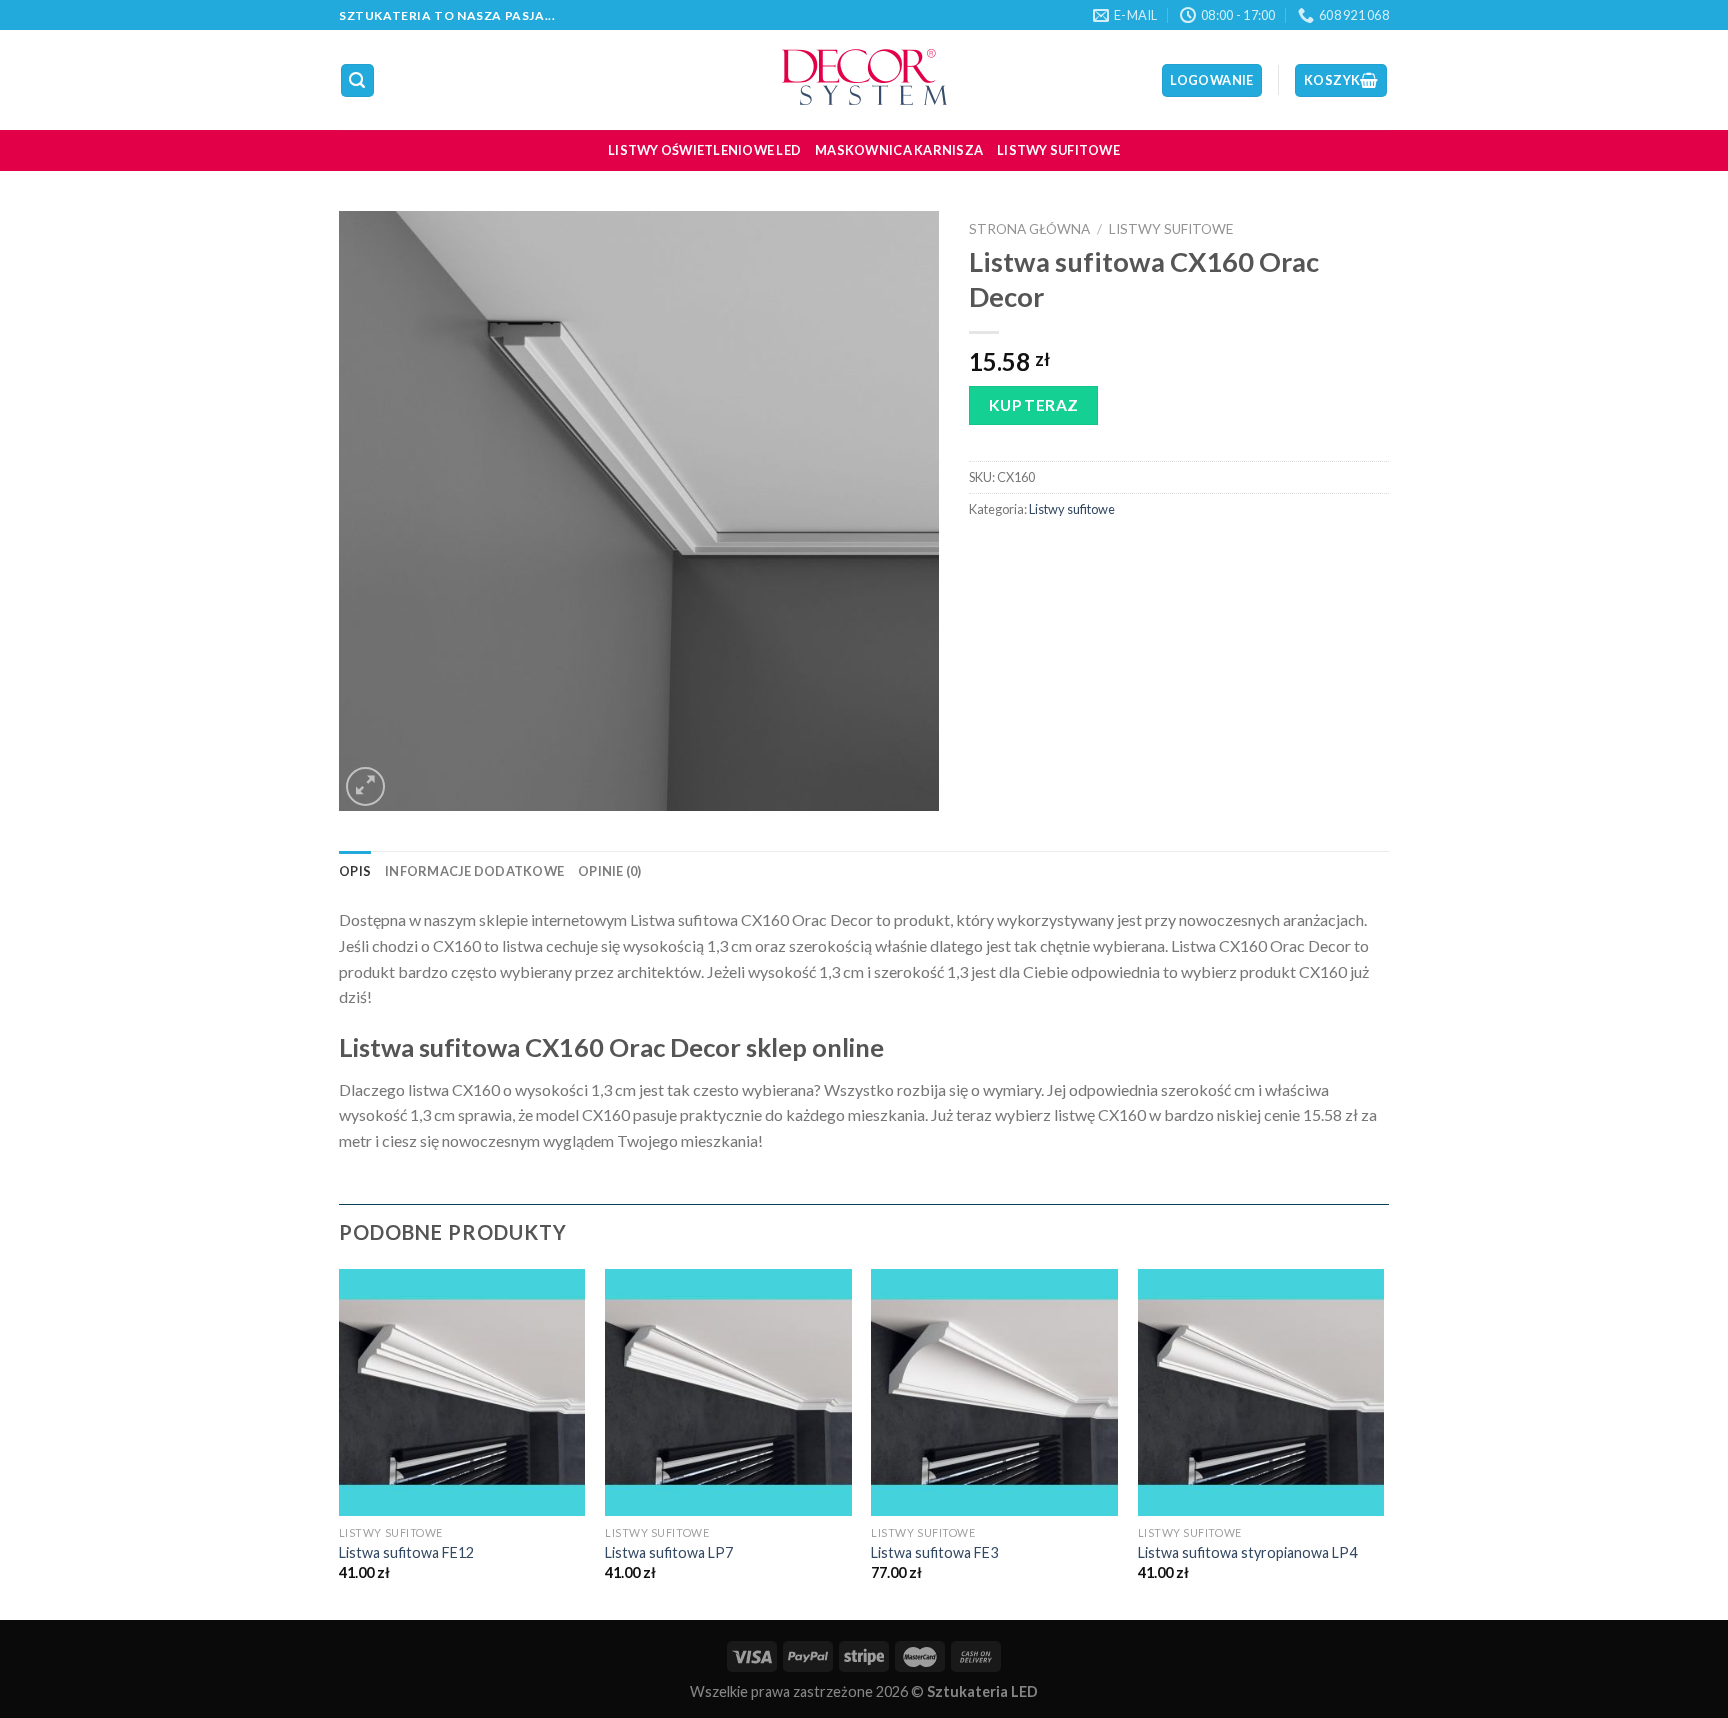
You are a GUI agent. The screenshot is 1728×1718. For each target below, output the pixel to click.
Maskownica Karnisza (899, 150)
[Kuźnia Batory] (864, 80)
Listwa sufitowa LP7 (669, 1552)
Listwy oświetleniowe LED (704, 150)
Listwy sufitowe (1058, 150)
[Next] (1383, 1442)
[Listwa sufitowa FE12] (462, 1392)
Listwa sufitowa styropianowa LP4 (1247, 1552)
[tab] (355, 871)
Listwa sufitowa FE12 (406, 1552)
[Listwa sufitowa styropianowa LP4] (1261, 1392)
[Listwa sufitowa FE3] (994, 1392)
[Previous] (340, 1442)
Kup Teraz (1034, 405)
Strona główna (1029, 229)
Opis (355, 871)
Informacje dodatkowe (474, 871)
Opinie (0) (610, 871)
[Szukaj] (358, 80)
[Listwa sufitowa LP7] (728, 1392)
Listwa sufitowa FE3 (934, 1552)
